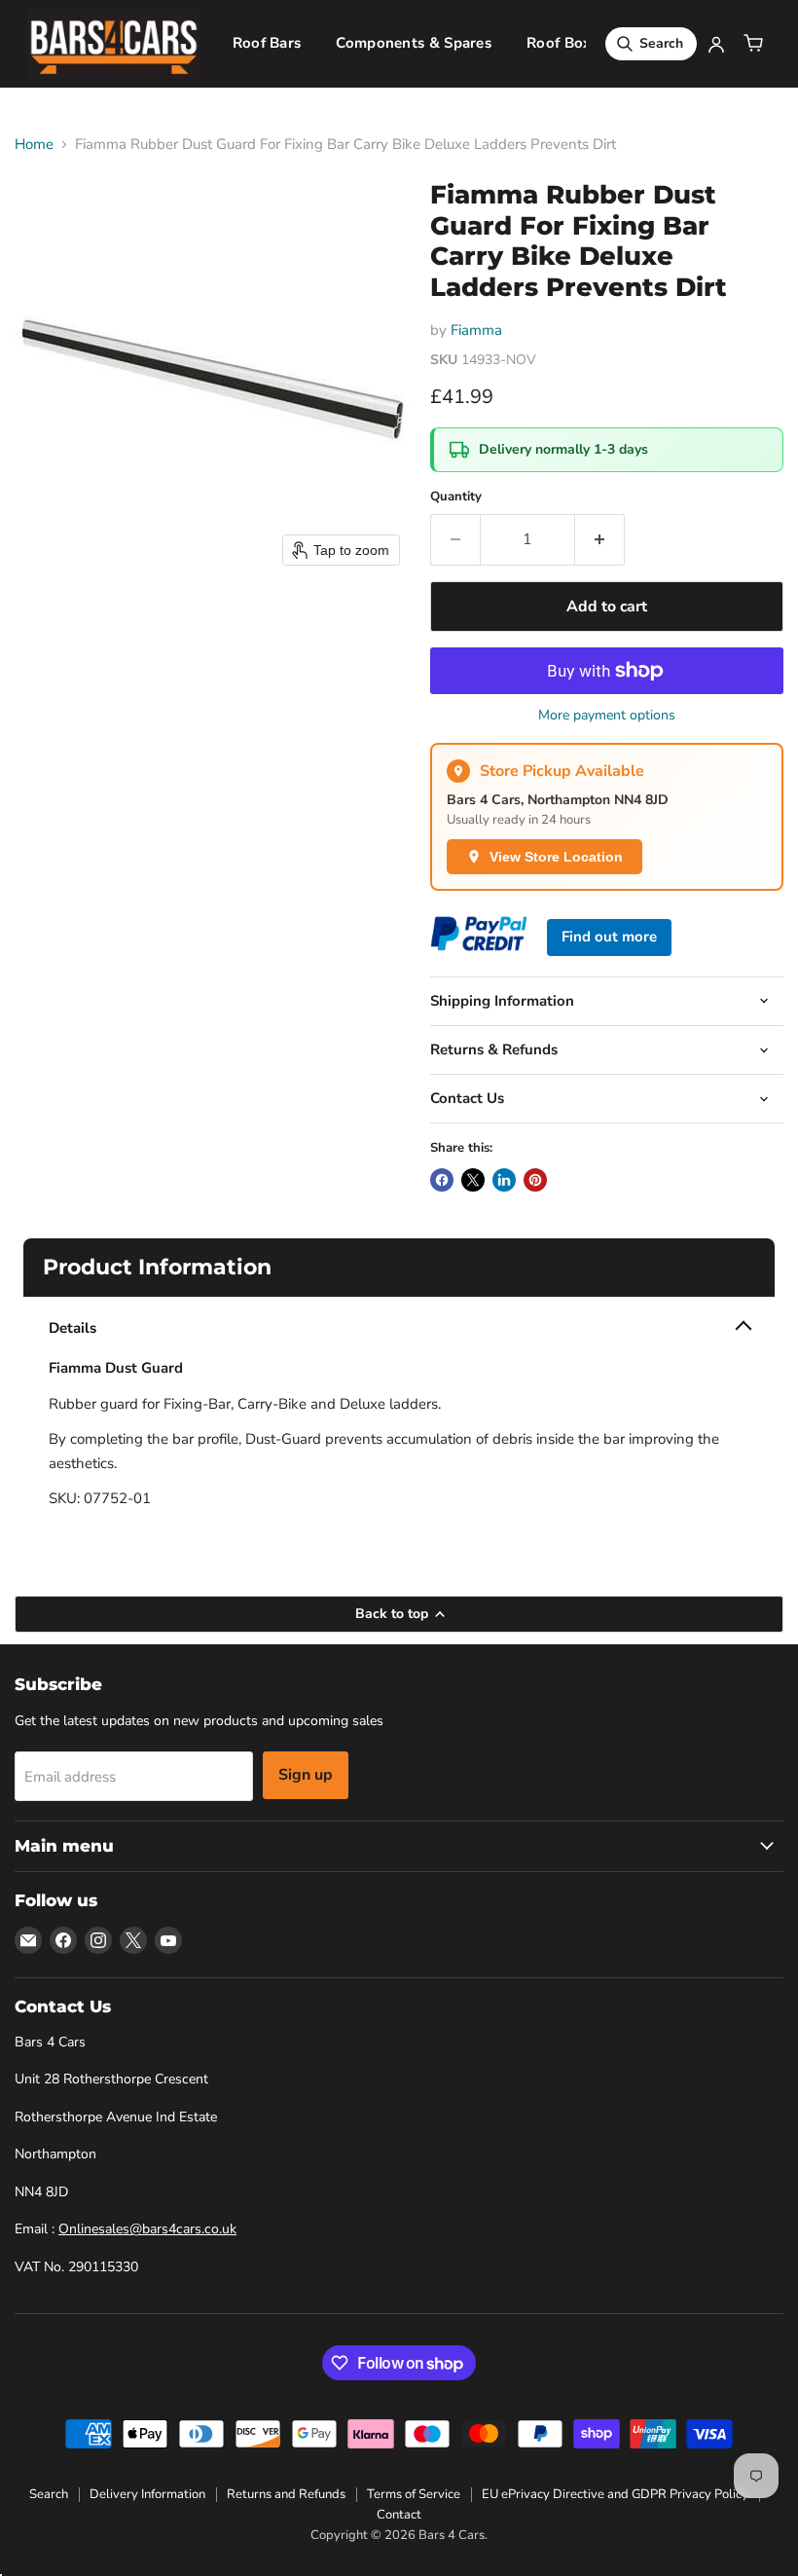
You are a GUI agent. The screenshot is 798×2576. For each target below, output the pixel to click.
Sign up (306, 1775)
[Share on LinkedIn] (504, 1180)
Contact (399, 2515)
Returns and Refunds (286, 2494)
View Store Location (556, 857)
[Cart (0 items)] (753, 44)
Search (49, 2494)
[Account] (716, 44)
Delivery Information (147, 2494)
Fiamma (476, 330)
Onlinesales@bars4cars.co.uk (147, 2229)
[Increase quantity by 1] (600, 539)
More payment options (607, 716)
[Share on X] (473, 1180)
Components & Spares (414, 43)
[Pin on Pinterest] (535, 1180)
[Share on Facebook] (442, 1180)
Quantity (456, 497)
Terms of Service (414, 2494)
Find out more (609, 937)
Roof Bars (267, 43)
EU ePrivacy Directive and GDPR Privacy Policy (615, 2494)
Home (34, 145)
